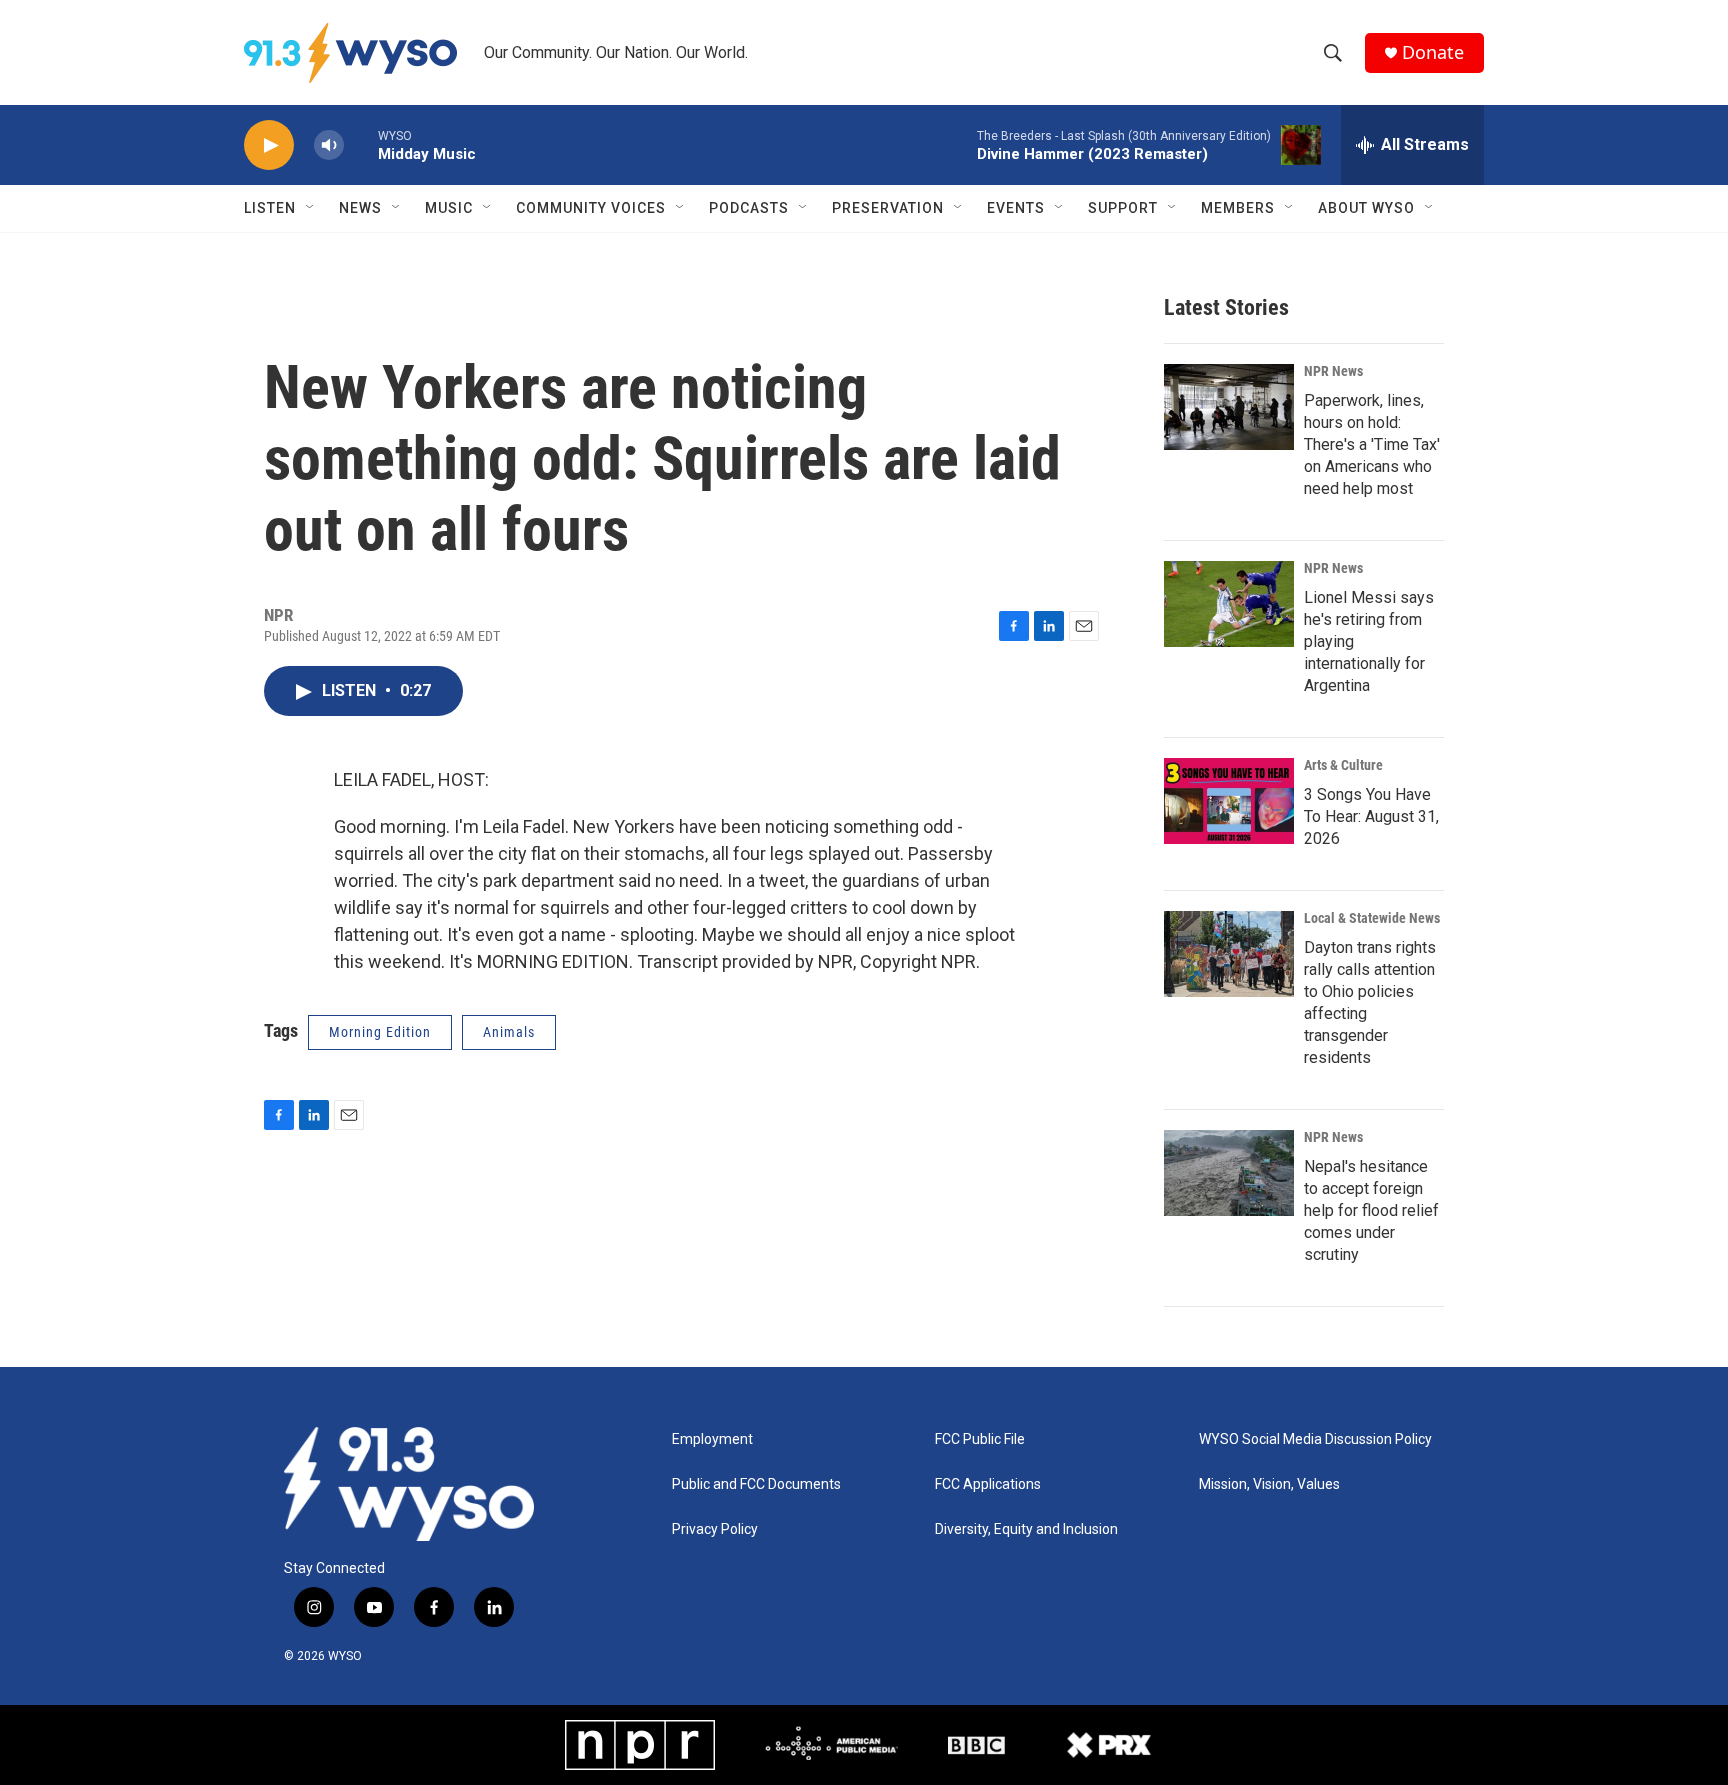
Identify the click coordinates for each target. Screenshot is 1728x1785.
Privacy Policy (715, 1529)
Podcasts (749, 208)
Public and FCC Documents (756, 1484)
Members (1238, 208)
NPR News (1333, 371)
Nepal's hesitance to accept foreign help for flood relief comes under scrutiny (1371, 1210)
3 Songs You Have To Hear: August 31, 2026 (1371, 816)
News (360, 208)
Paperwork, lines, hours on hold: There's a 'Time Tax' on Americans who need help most (1372, 444)
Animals (509, 1032)
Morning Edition (380, 1032)
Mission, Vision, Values (1269, 1484)
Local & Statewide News (1372, 918)
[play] (269, 145)
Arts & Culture (1343, 765)
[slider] (361, 144)
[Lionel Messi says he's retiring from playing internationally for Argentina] (1229, 604)
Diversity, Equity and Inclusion (1026, 1529)
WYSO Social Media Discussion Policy (1315, 1439)
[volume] (329, 145)
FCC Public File (980, 1439)
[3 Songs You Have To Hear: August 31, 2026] (1229, 801)
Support (1123, 208)
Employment (712, 1439)
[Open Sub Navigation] (311, 208)
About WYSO (1366, 208)
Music (449, 208)
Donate (1433, 52)
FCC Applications (988, 1484)
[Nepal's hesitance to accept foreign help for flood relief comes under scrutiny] (1229, 1173)
